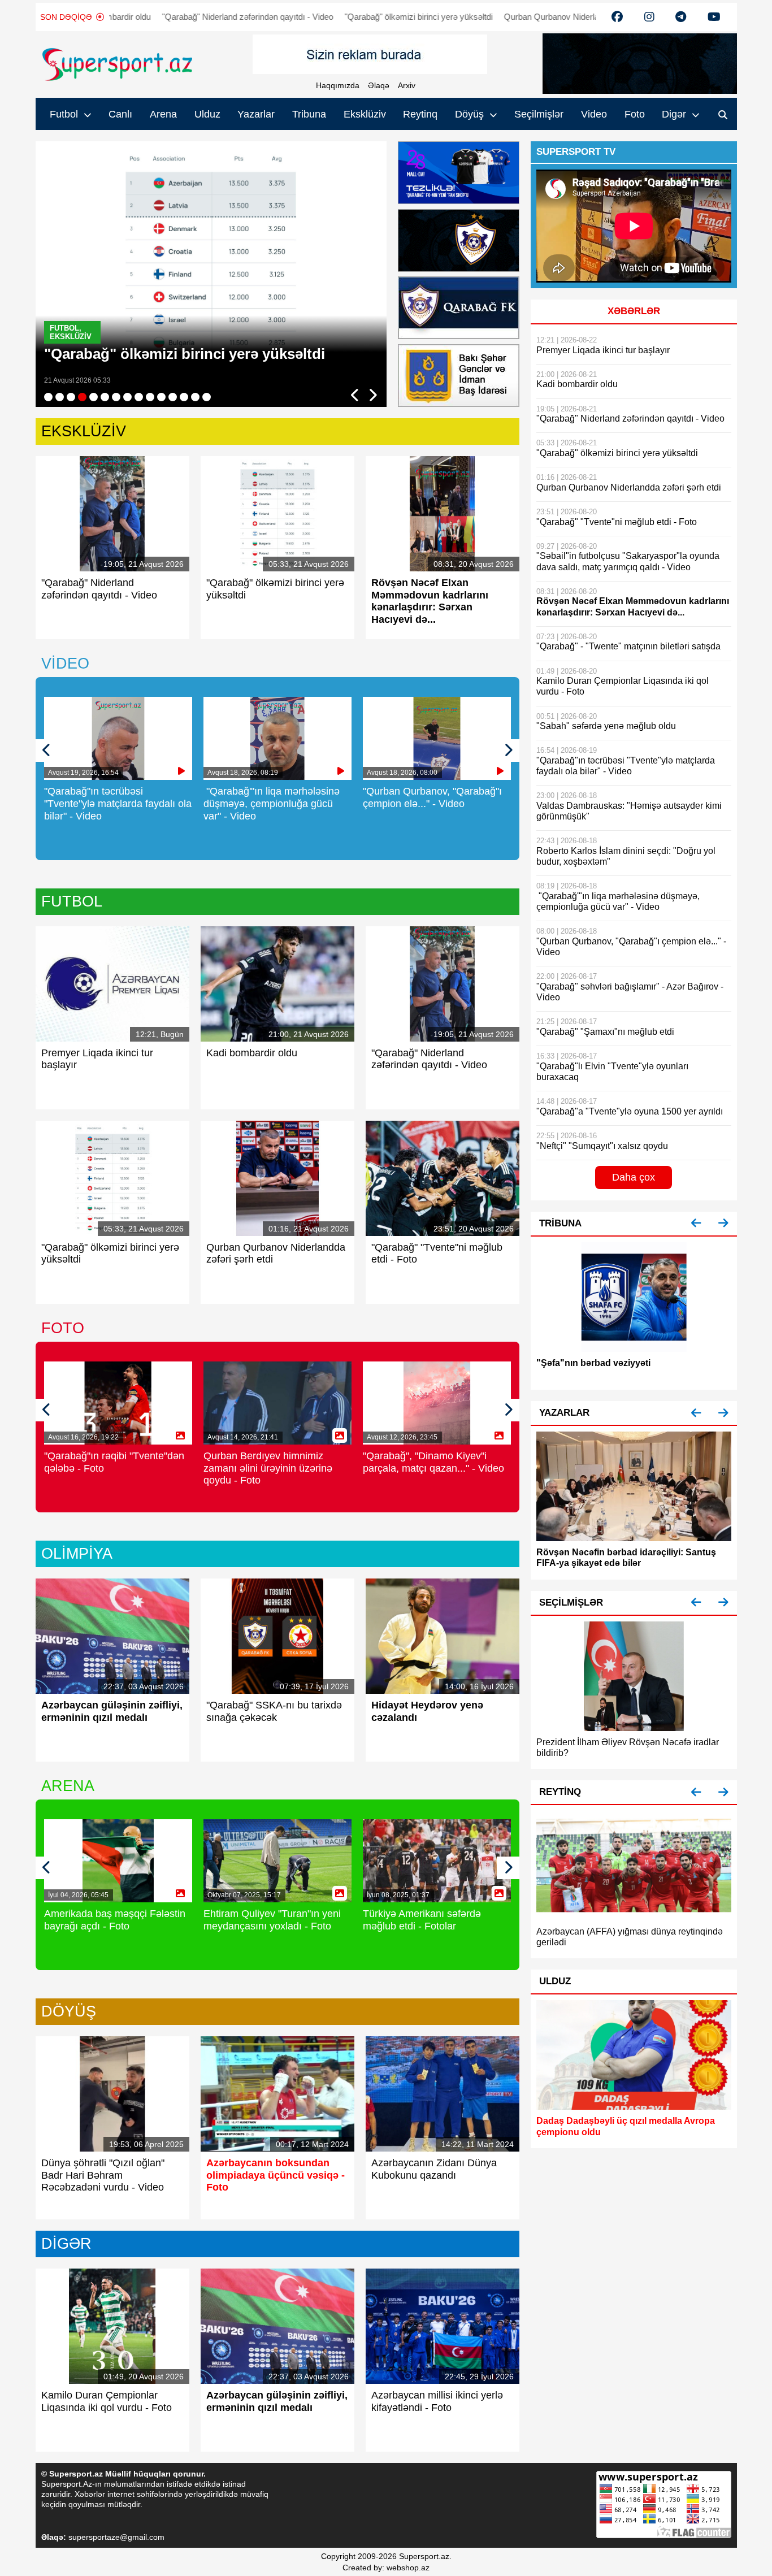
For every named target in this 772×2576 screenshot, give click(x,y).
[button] (696, 1223)
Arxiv (407, 85)
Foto (635, 114)
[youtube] (617, 17)
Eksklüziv (365, 114)
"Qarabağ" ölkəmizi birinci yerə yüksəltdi (366, 17)
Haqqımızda (338, 85)
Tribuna (309, 114)
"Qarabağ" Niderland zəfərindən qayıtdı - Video (195, 17)
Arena (163, 114)
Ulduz (207, 114)
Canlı (120, 114)
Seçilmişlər (539, 114)
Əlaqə (379, 85)
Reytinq (420, 114)
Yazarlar (256, 114)
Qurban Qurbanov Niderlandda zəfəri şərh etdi (536, 17)
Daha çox (634, 1177)
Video (594, 114)
